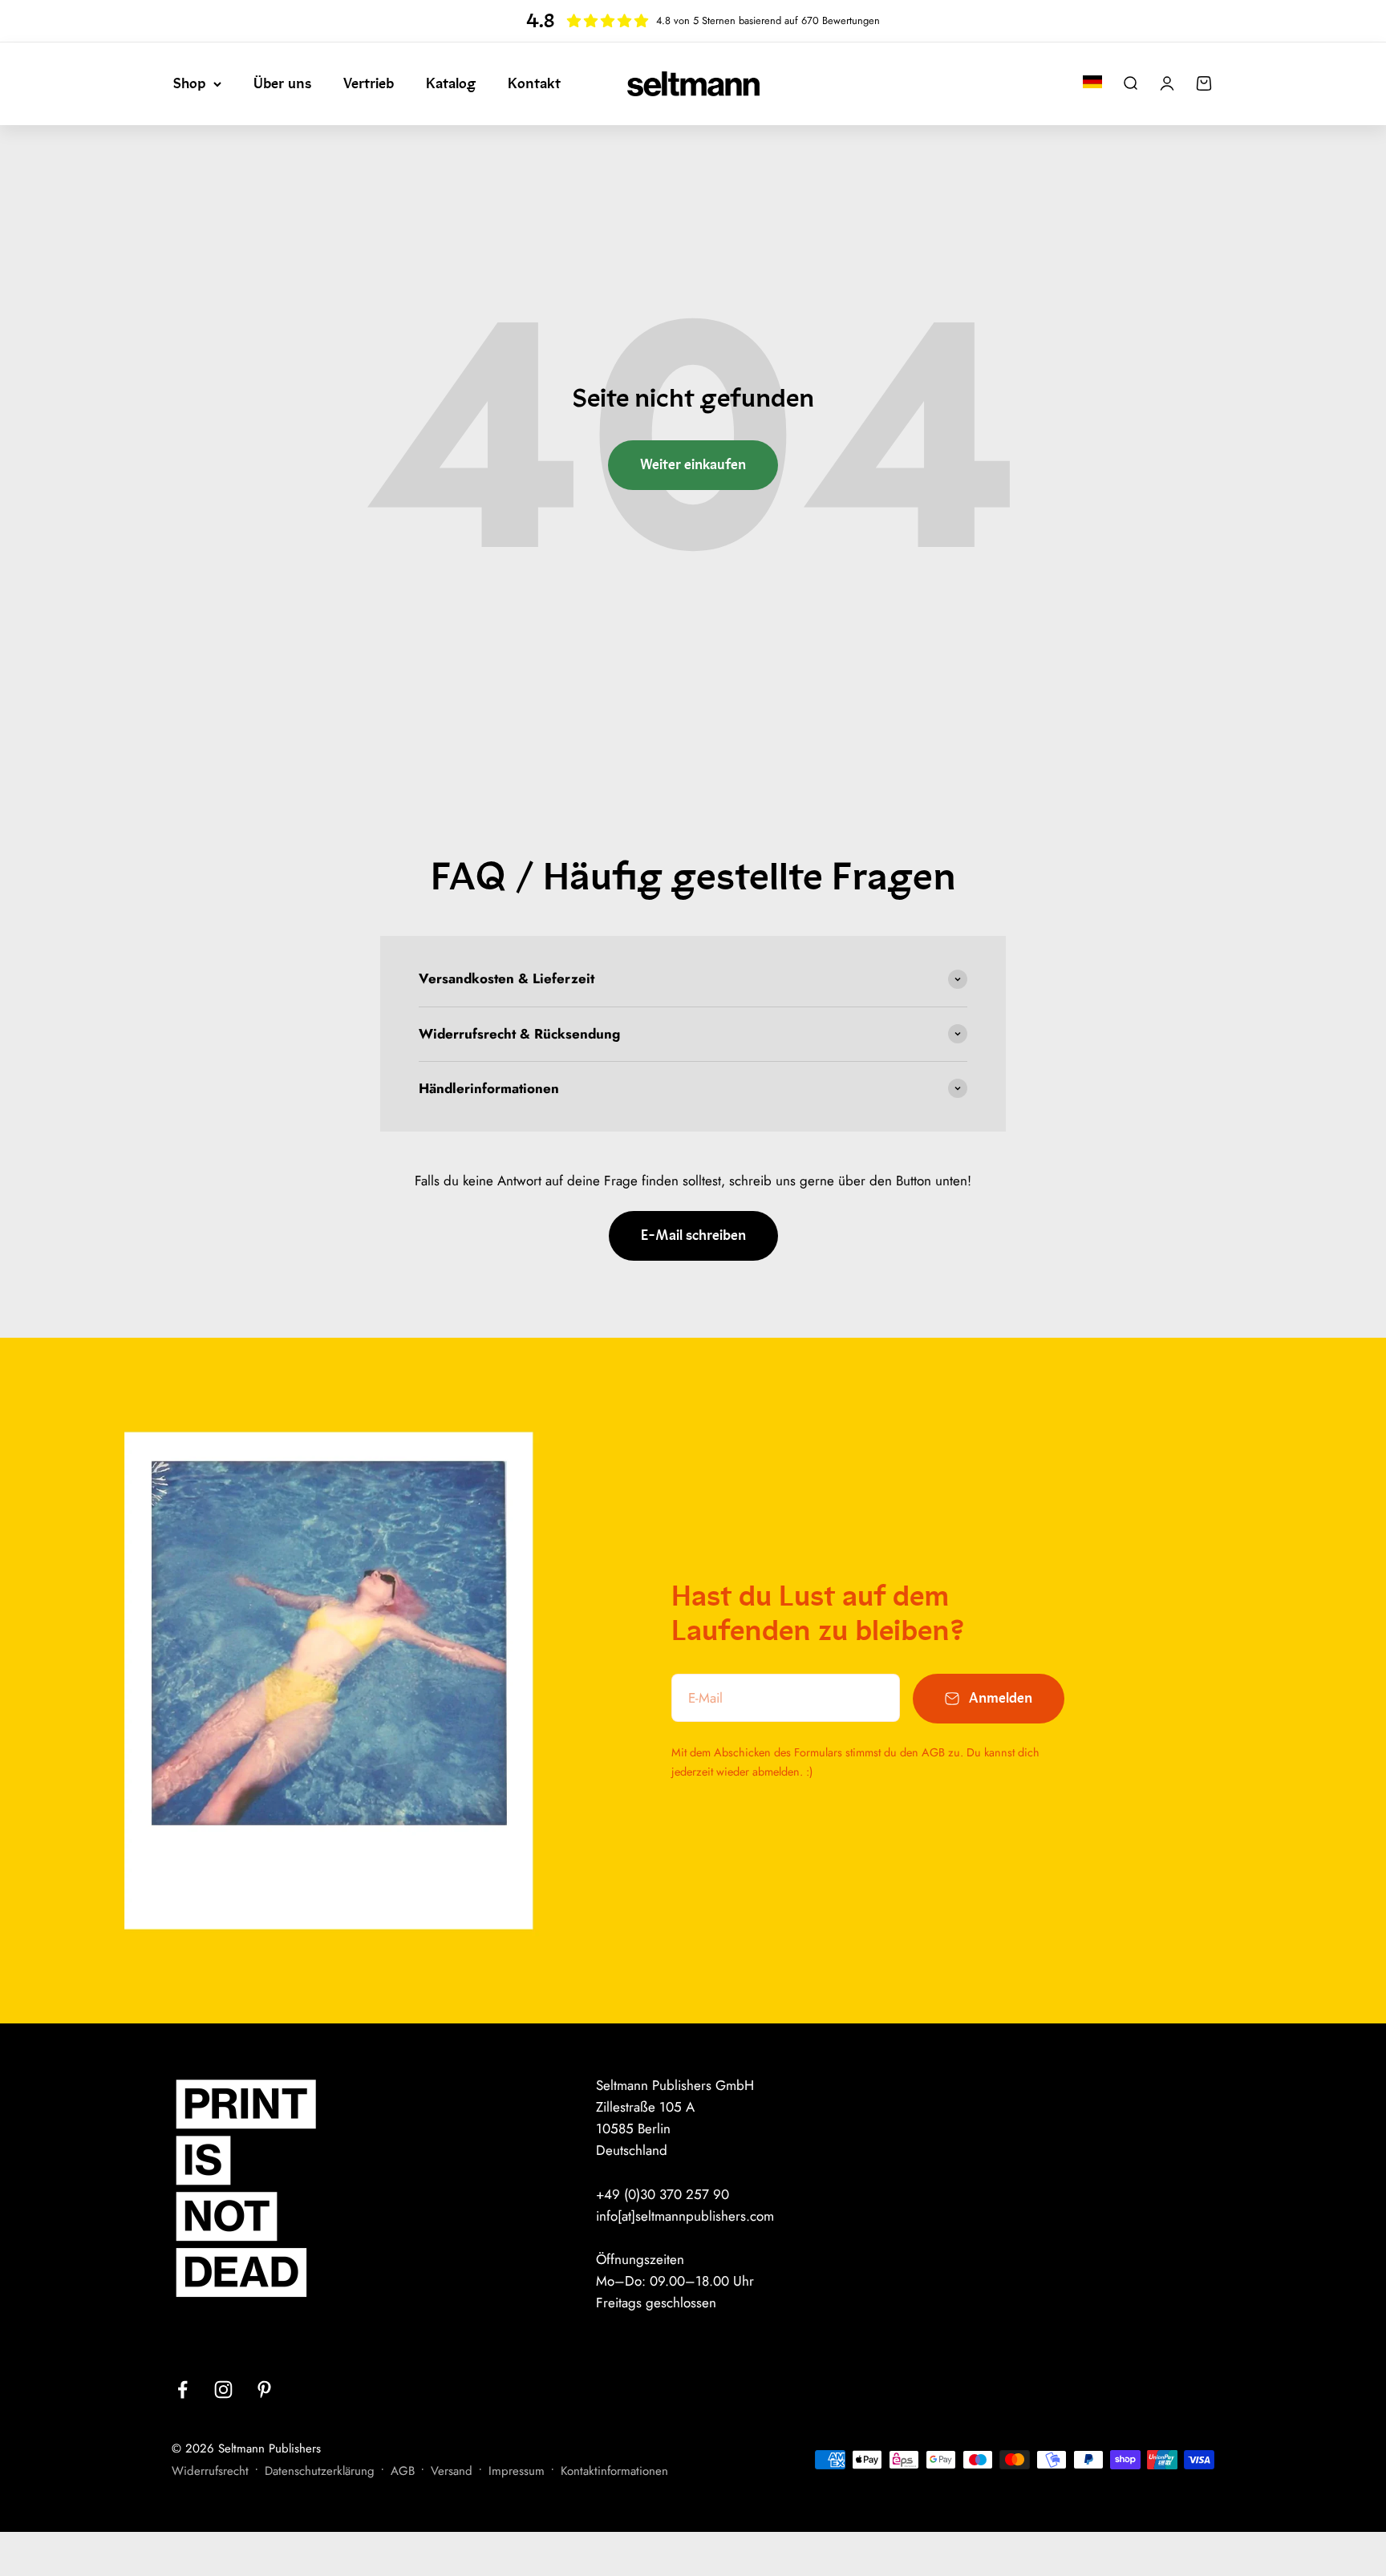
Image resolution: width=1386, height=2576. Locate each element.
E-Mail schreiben (693, 1235)
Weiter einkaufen (693, 465)
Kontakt (534, 83)
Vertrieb (369, 83)
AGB (403, 2471)
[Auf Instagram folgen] (223, 2390)
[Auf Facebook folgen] (182, 2390)
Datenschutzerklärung (320, 2471)
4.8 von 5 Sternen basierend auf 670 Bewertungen (768, 20)
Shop (189, 83)
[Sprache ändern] (1092, 82)
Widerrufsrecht (210, 2471)
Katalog (451, 83)
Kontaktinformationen (614, 2471)
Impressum (517, 2471)
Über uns (282, 83)
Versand (452, 2471)
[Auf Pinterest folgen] (264, 2390)
